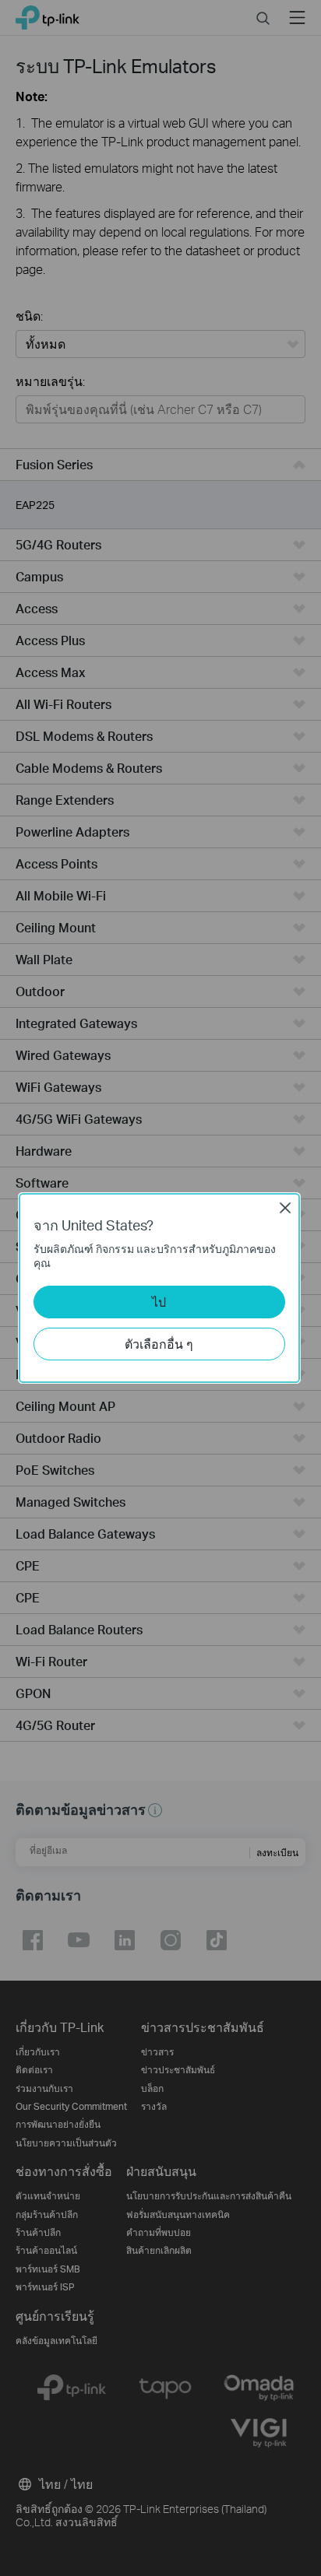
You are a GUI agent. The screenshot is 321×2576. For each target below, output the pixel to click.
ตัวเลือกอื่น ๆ (159, 1344)
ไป (159, 1302)
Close (285, 1208)
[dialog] (160, 1288)
